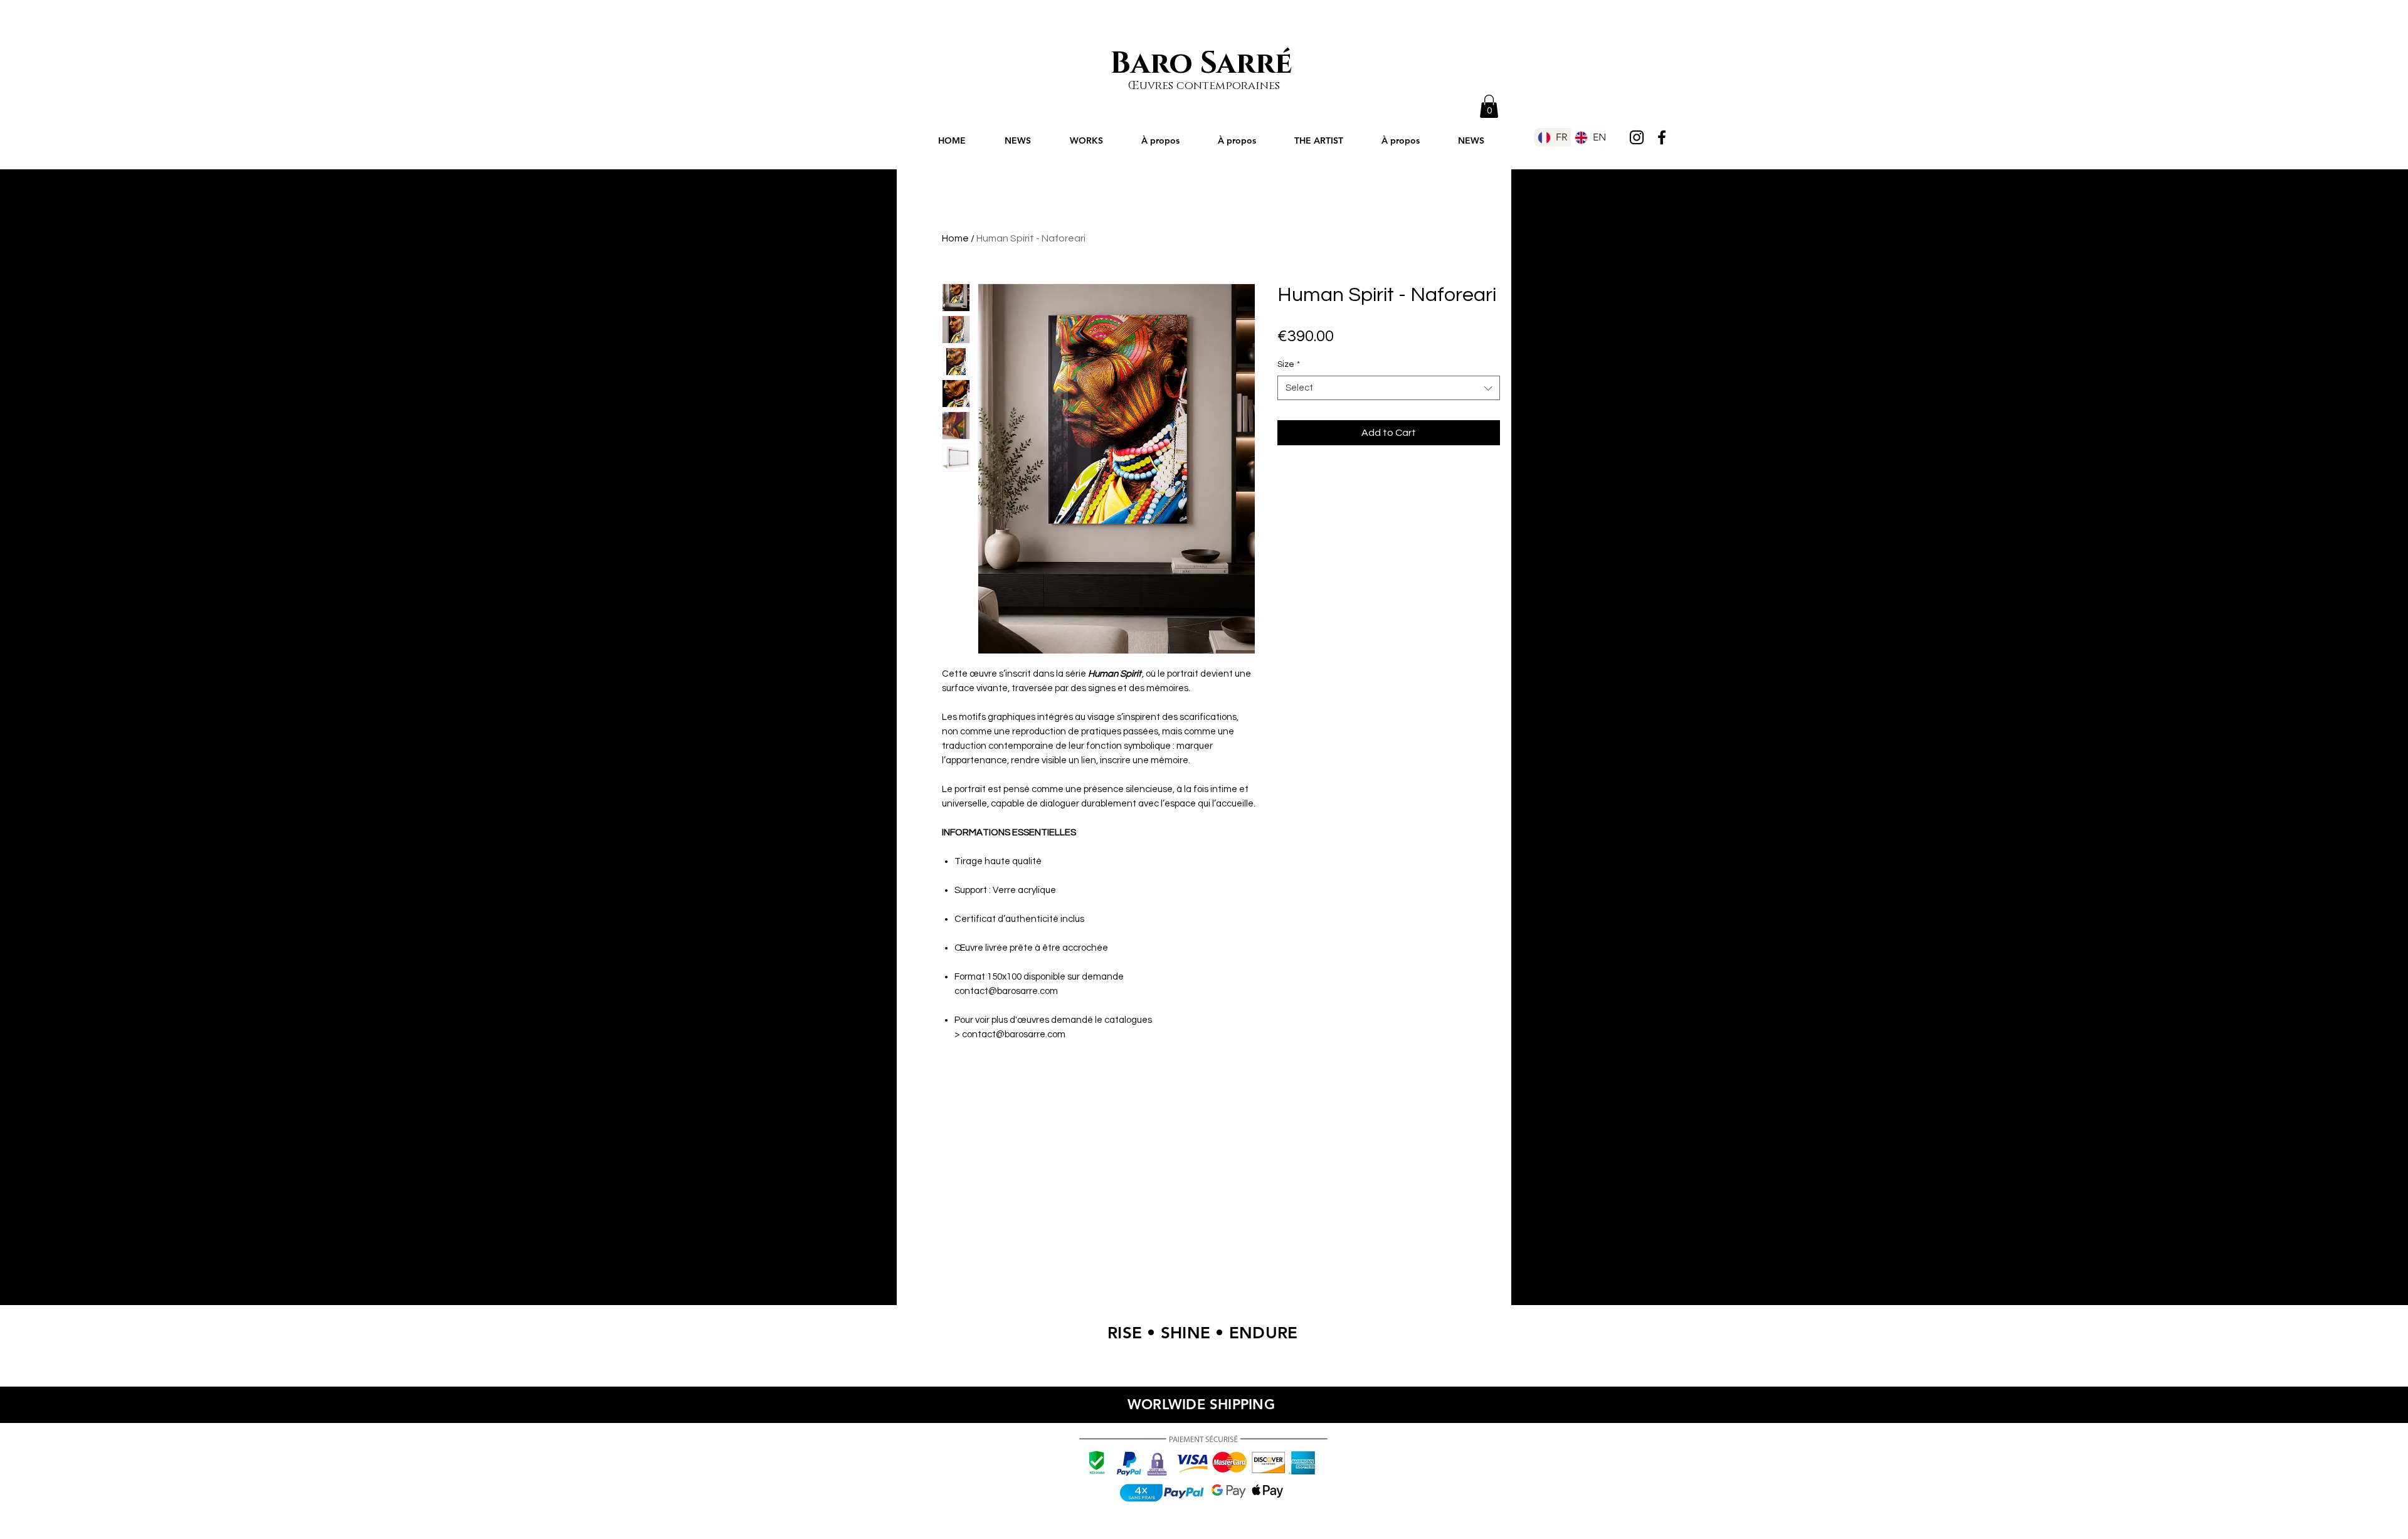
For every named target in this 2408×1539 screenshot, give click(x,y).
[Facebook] (1662, 137)
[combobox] (1389, 388)
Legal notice (1276, 1515)
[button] (1489, 106)
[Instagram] (1637, 137)
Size (1289, 364)
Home (955, 238)
